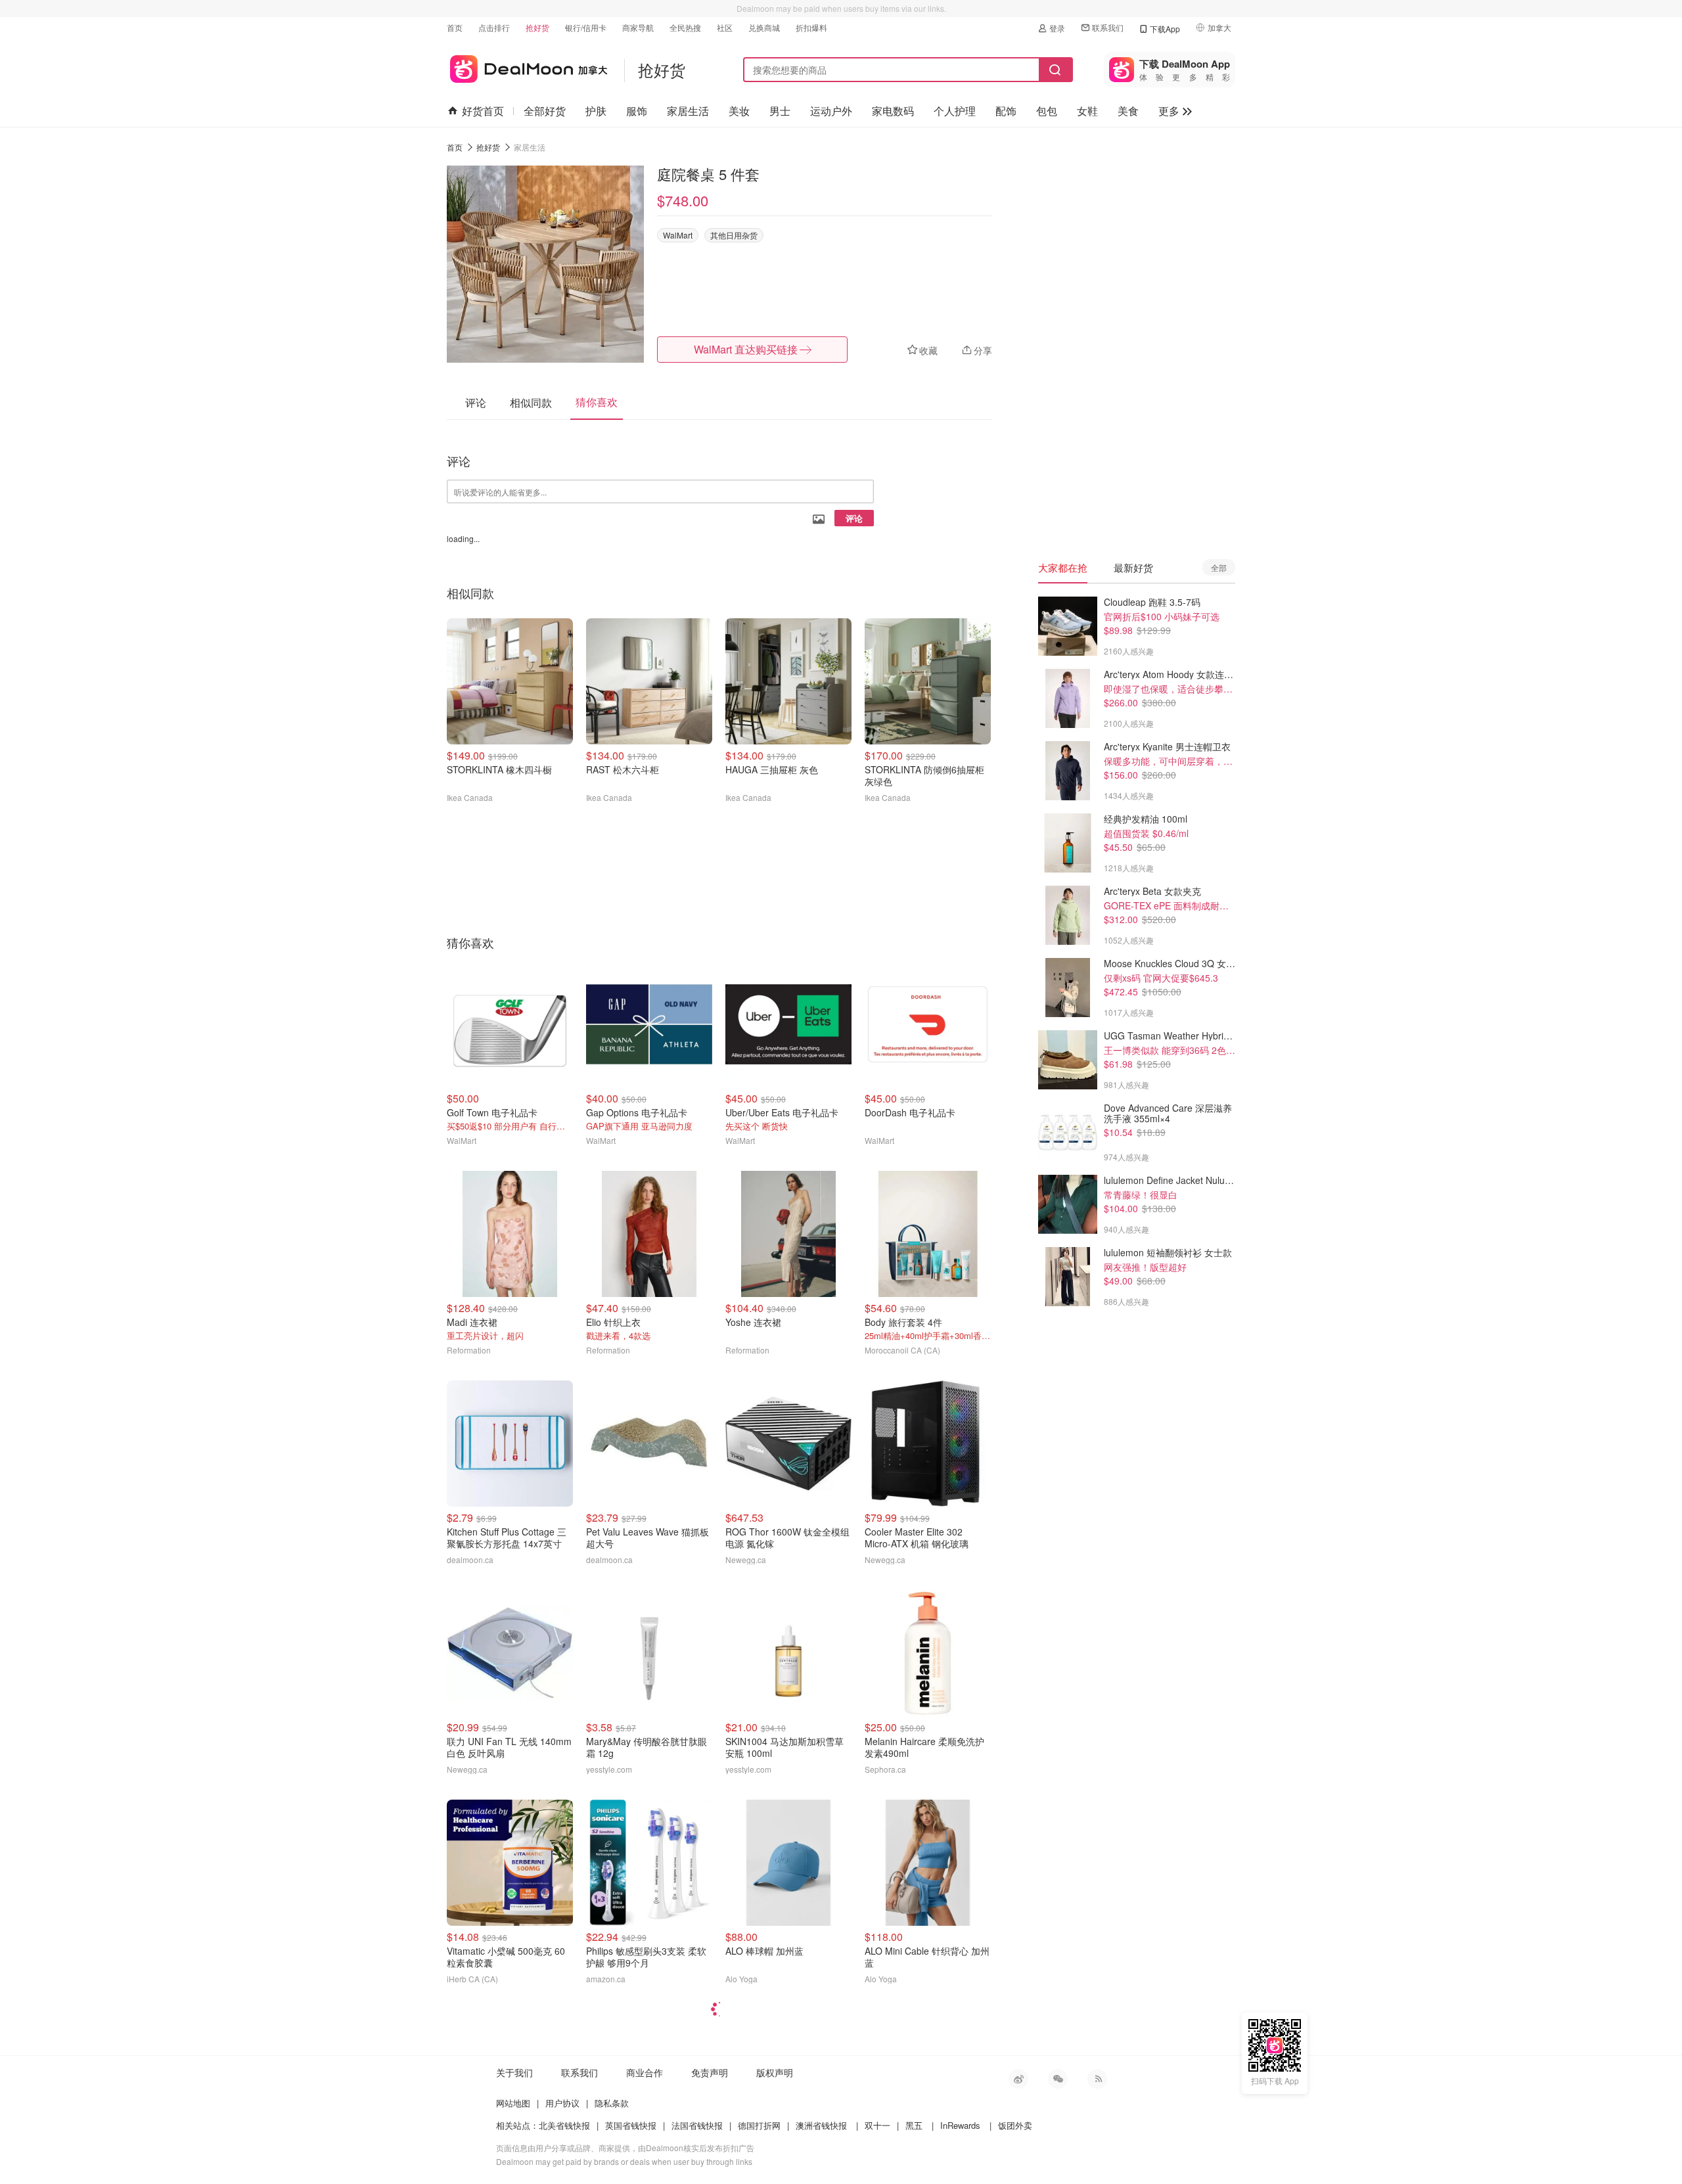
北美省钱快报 (564, 2125)
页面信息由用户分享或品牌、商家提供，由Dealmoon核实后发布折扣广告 (625, 2148)
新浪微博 (1018, 2079)
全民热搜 (685, 27)
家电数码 (893, 111)
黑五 (914, 2125)
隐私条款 (612, 2103)
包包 (1047, 111)
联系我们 (1108, 27)
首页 (455, 27)
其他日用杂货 (734, 235)
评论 (854, 518)
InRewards (960, 2125)
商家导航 (638, 27)
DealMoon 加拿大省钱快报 (527, 67)
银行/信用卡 (586, 27)
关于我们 (514, 2072)
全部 (1219, 567)
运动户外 (831, 111)
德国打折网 (759, 2125)
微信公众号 (1058, 2079)
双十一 (877, 2125)
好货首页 (483, 111)
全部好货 (545, 111)
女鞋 (1087, 111)
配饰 (1006, 111)
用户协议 (562, 2103)
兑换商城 (764, 27)
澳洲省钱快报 (821, 2125)
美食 (1128, 111)
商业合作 (645, 2072)
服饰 (637, 111)
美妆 (739, 111)
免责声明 (710, 2072)
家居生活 (688, 111)
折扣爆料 (811, 27)
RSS (1097, 2079)
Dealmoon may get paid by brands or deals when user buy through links (624, 2161)
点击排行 (494, 27)
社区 (725, 27)
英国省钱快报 (631, 2125)
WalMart (678, 235)
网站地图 (513, 2103)
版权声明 (775, 2072)
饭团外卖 (1015, 2125)
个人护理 (955, 111)
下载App (1165, 29)
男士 (780, 111)
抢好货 (537, 27)
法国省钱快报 (697, 2125)
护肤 (596, 111)
